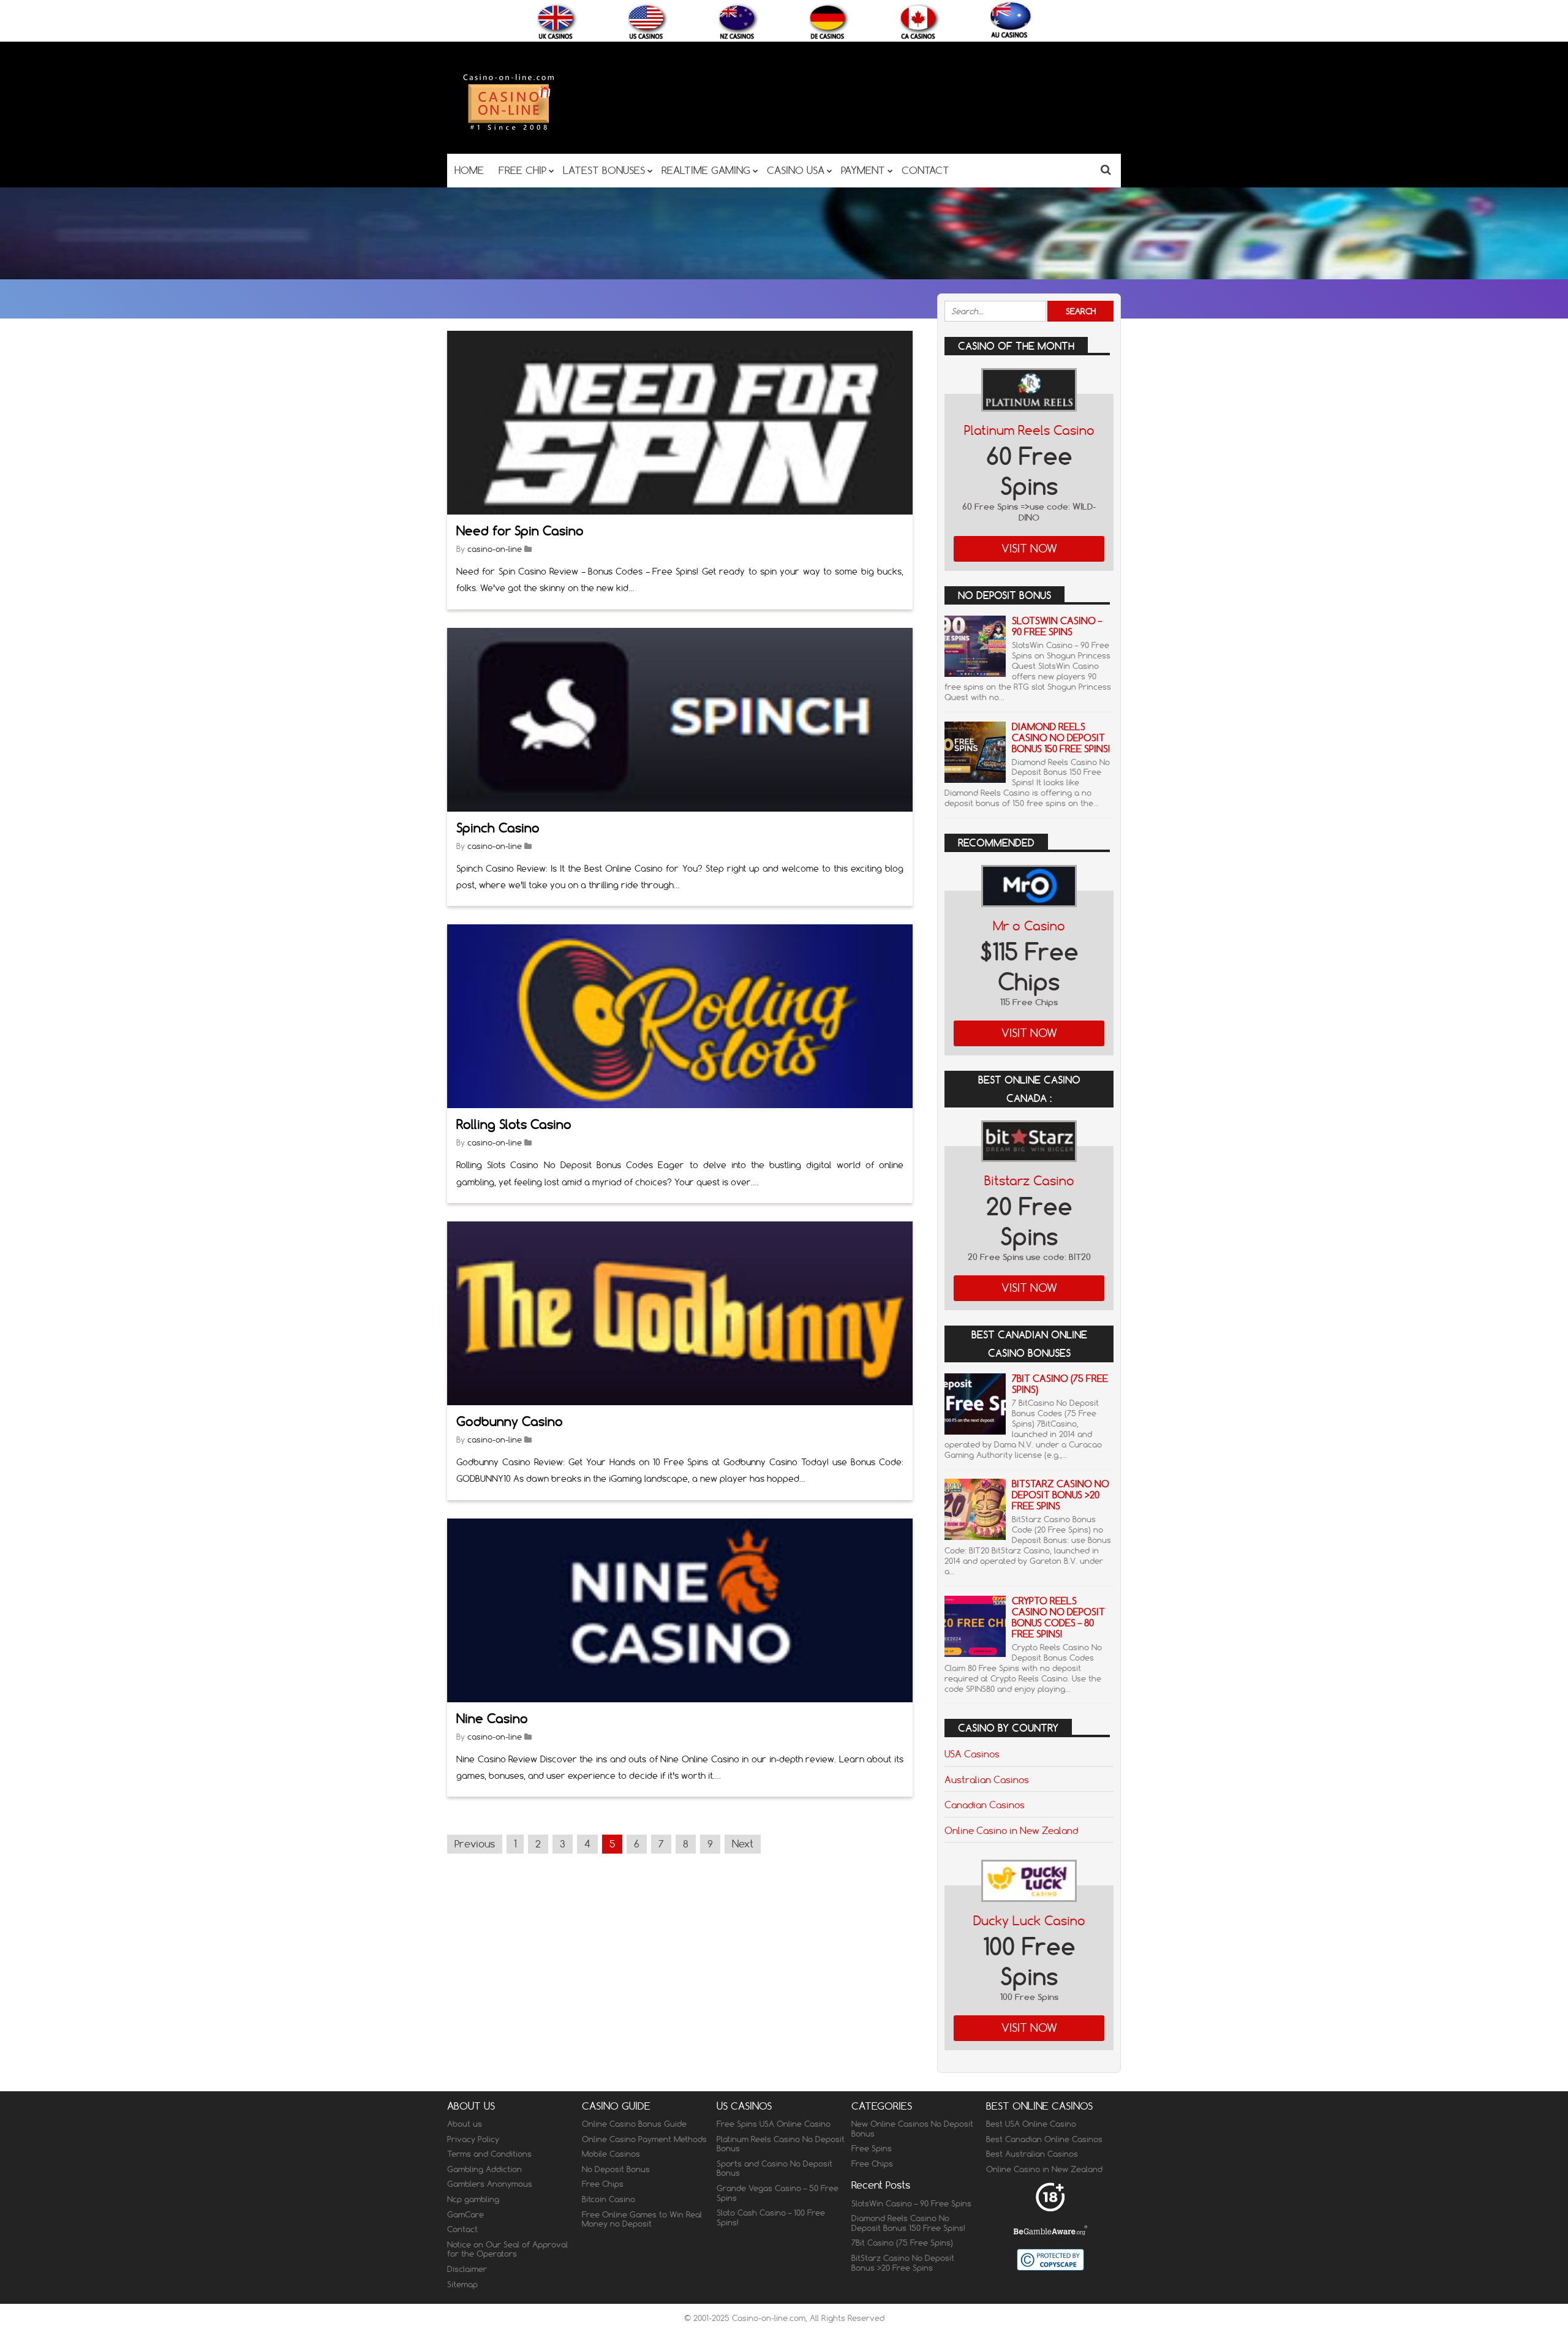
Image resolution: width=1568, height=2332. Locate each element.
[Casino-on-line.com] (508, 130)
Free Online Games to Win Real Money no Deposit (642, 2219)
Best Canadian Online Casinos (1044, 2139)
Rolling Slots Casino (514, 1124)
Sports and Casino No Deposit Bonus (775, 2168)
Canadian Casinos (985, 1805)
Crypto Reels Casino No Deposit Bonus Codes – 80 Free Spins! (1058, 1617)
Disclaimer (467, 2269)
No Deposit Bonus (616, 2169)
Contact (462, 2229)
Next (743, 1844)
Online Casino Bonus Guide (634, 2124)
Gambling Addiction (484, 2169)
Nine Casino (492, 1719)
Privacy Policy (473, 2139)
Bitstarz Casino (1029, 1181)
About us (465, 2124)
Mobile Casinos (611, 2154)
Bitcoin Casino (609, 2199)
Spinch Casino (498, 828)
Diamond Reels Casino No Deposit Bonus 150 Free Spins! (1061, 738)
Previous (475, 1844)
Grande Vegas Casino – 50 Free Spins (778, 2193)
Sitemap (462, 2284)
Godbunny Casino (510, 1421)
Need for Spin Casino (520, 531)
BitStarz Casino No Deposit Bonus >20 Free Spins (1061, 1495)
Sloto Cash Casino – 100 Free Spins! (771, 2217)
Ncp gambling (473, 2199)
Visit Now (1029, 549)
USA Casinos (972, 1754)
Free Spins (872, 2148)
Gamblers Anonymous (490, 2184)
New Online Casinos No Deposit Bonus (912, 2129)
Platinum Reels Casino (1029, 430)
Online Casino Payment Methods (644, 2139)
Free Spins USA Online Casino (774, 2124)
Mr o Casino (1029, 926)
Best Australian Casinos (1032, 2154)
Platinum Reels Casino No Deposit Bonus (781, 2144)
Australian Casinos (987, 1779)
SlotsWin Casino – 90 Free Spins (1057, 626)
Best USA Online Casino (1031, 2124)
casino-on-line (495, 549)
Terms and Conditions (489, 2154)
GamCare (466, 2214)
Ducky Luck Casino (1029, 1921)
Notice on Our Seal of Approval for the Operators (507, 2249)
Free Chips (603, 2184)
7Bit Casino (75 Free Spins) (1060, 1384)
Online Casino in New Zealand (1011, 1830)
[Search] (1106, 169)
